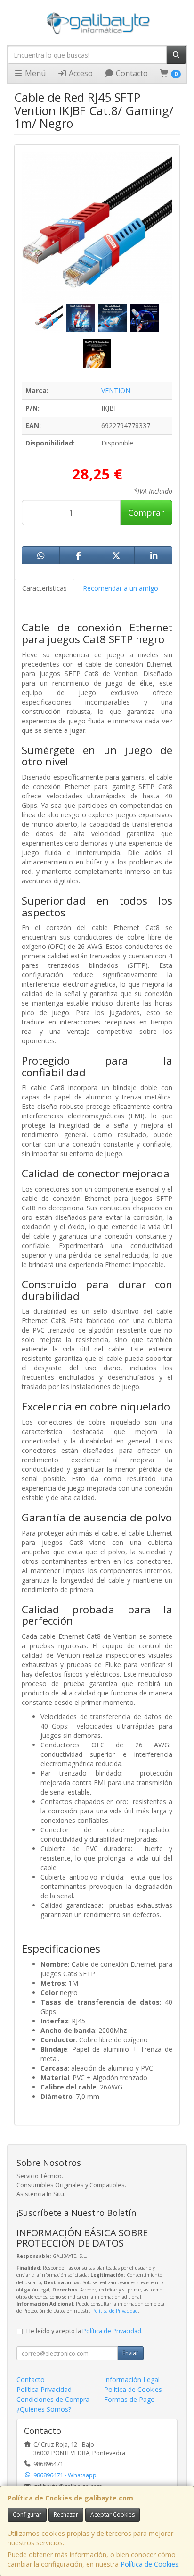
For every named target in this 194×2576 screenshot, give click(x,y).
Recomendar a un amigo (121, 588)
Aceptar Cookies (113, 2514)
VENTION (116, 390)
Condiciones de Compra (53, 2399)
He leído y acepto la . (85, 2331)
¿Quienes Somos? (44, 2409)
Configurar (27, 2514)
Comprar (146, 512)
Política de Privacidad (115, 2311)
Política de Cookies (150, 2564)
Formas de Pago (129, 2399)
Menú (34, 73)
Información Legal (132, 2379)
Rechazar (66, 2514)
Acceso (80, 73)
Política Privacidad (44, 2389)
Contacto (131, 73)
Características (44, 588)
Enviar (130, 2353)
